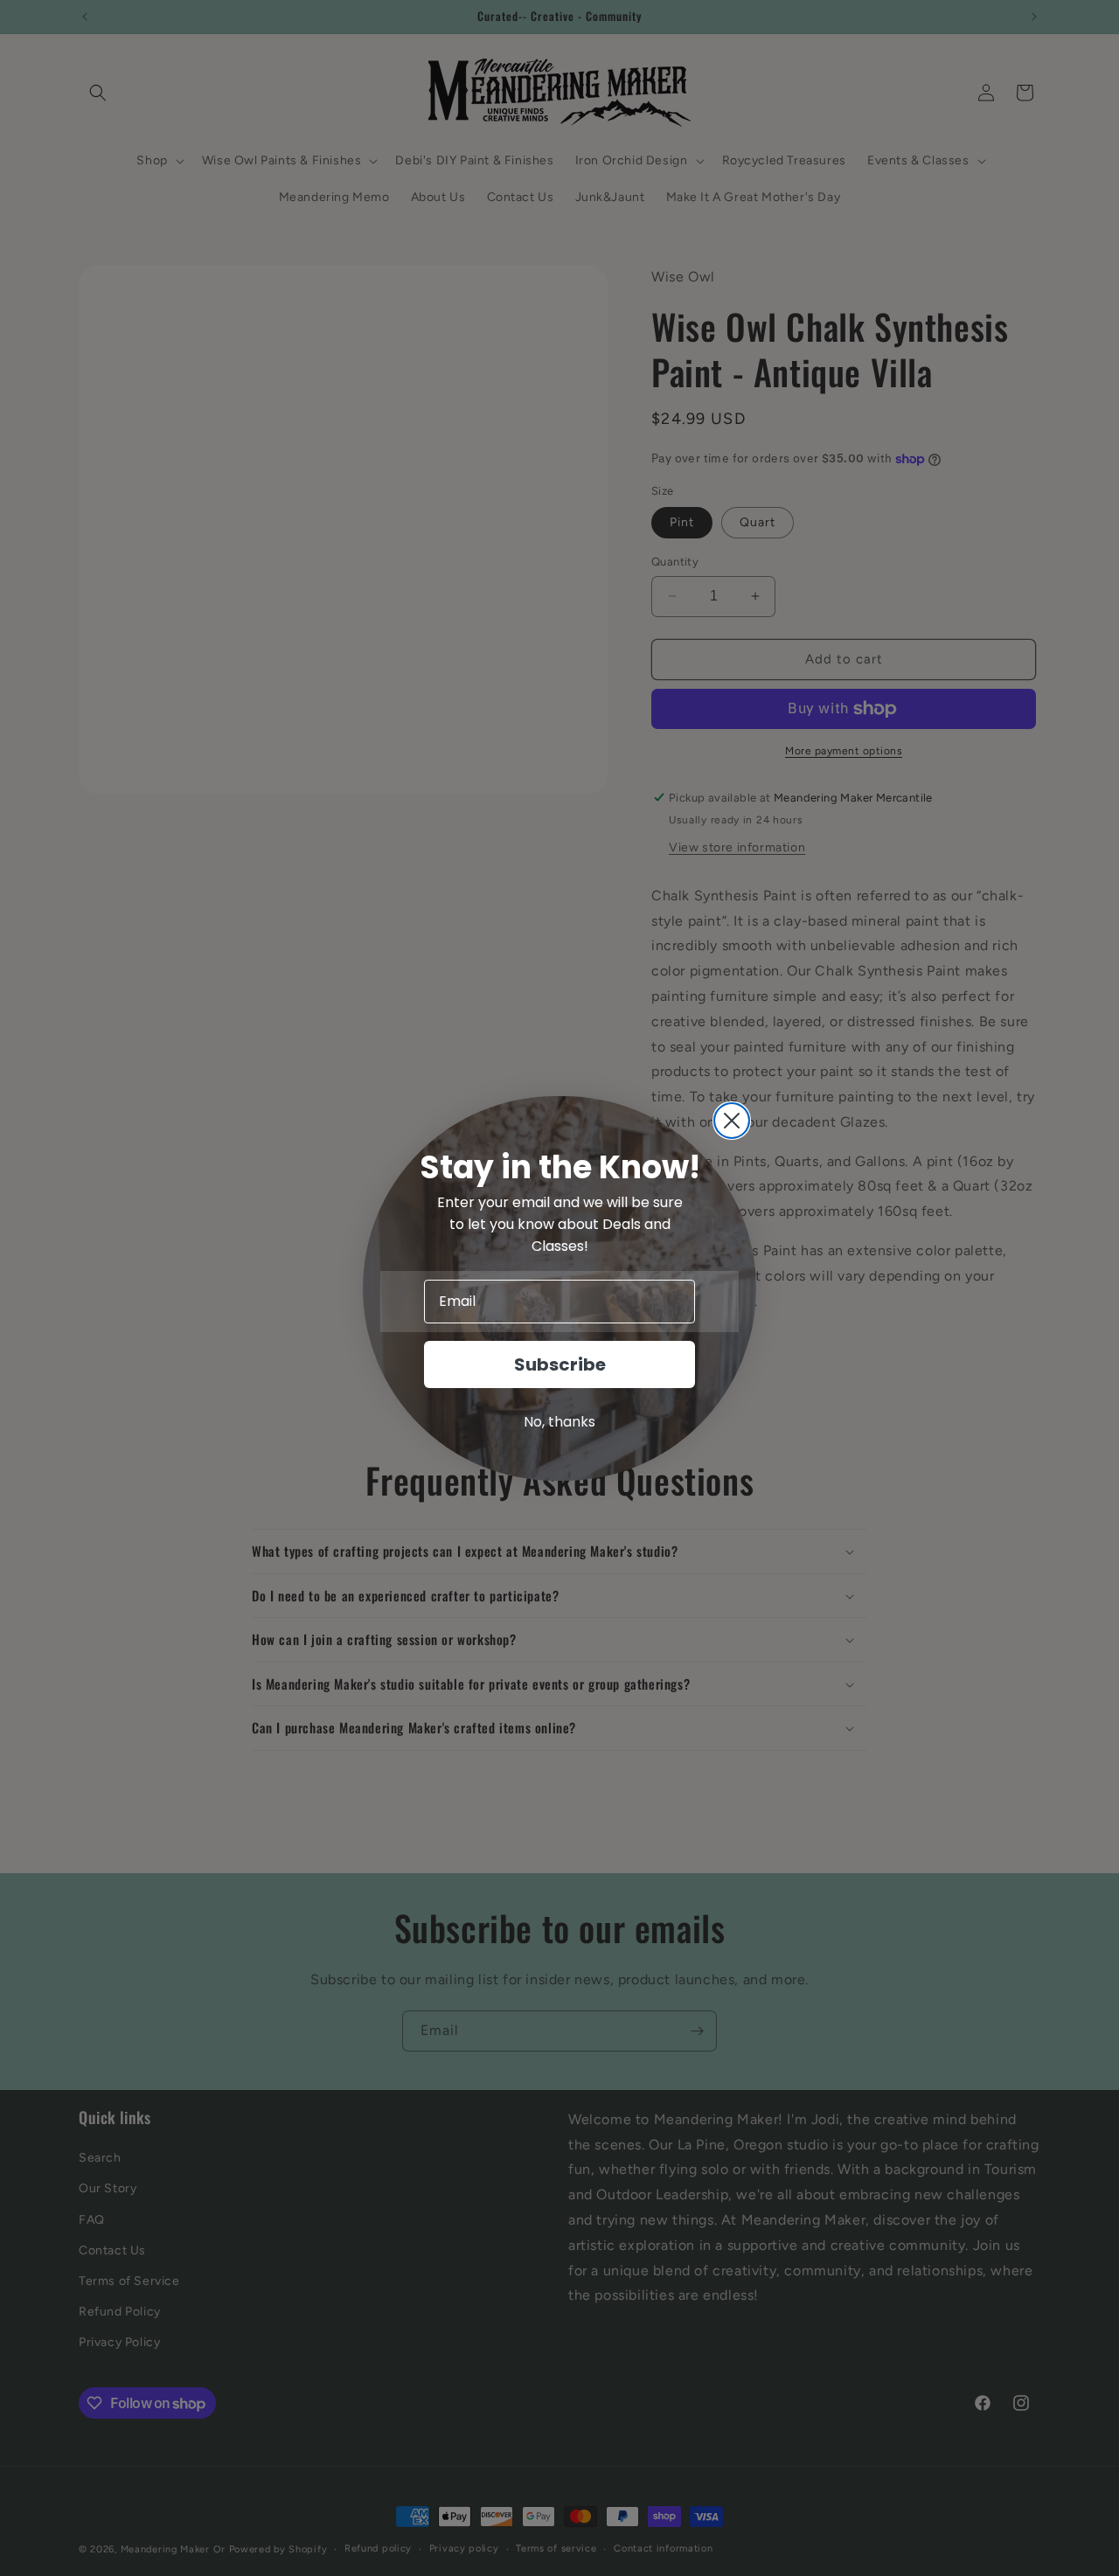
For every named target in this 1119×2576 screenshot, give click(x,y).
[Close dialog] (732, 1121)
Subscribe (560, 1364)
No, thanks (559, 1422)
